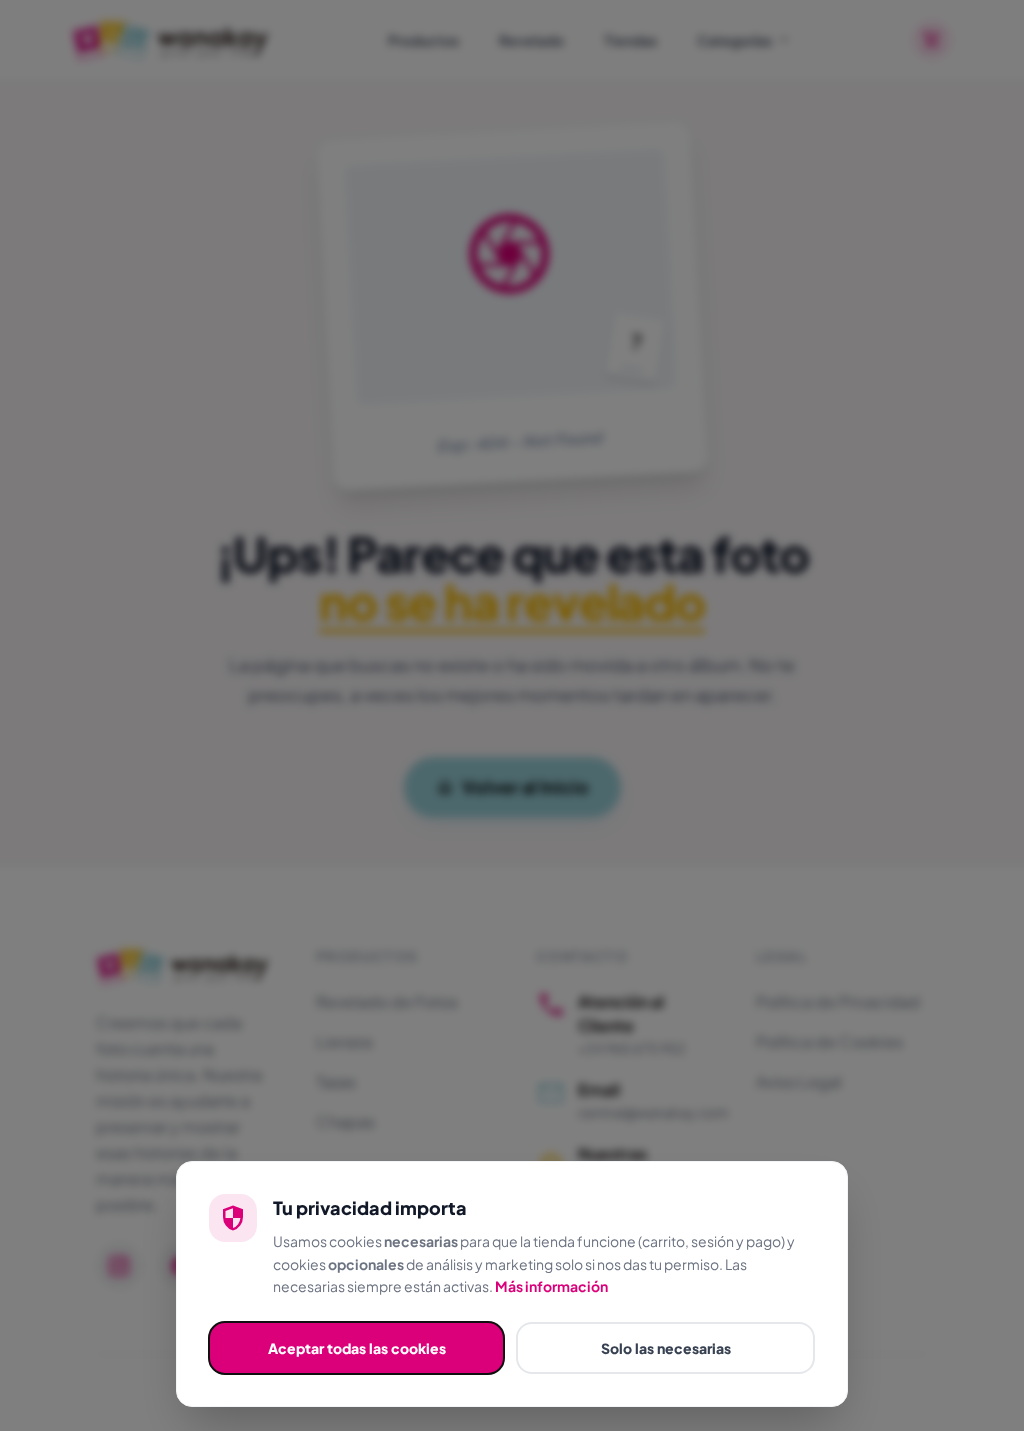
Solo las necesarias (666, 1348)
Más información (551, 1286)
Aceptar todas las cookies (357, 1348)
